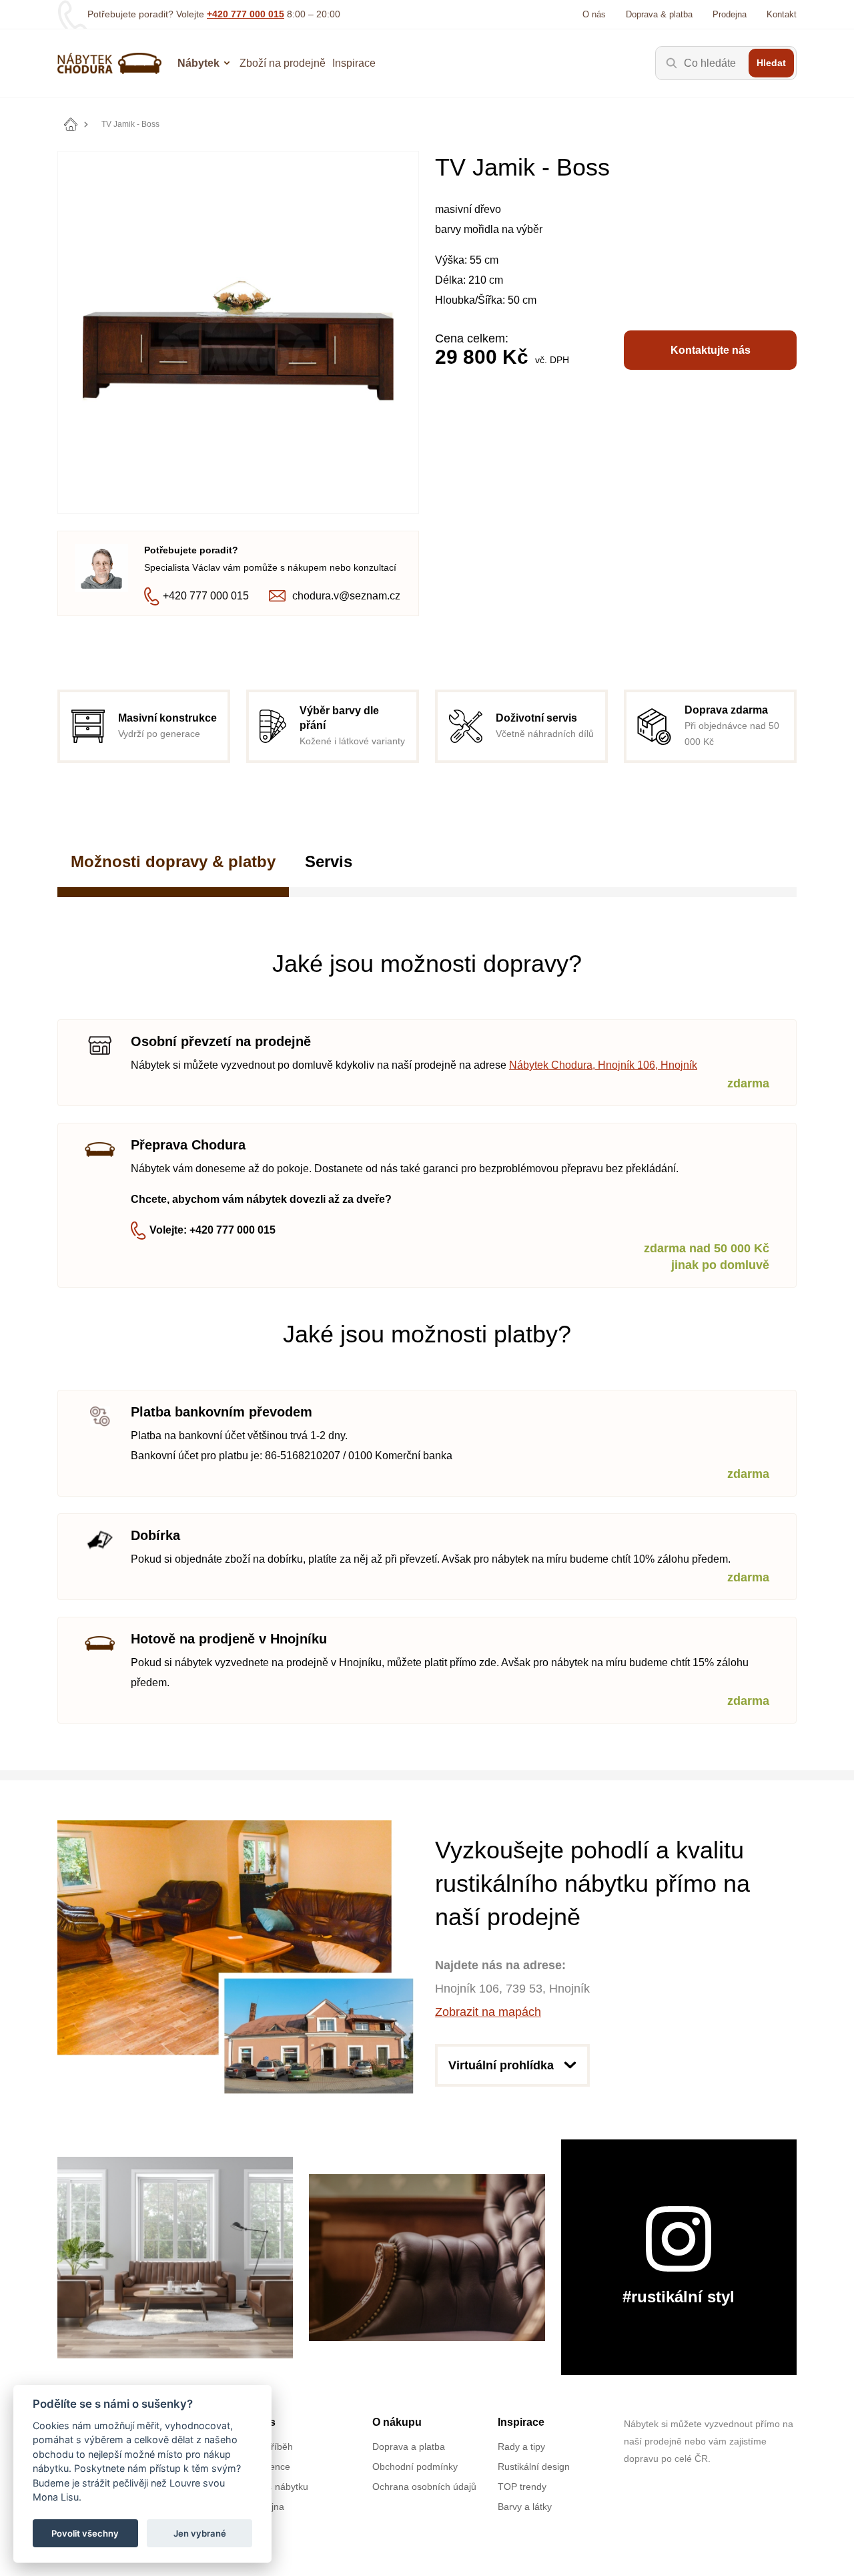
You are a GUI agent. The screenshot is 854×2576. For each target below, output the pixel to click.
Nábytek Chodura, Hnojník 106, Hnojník (603, 1065)
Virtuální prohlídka (501, 2065)
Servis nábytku (277, 2487)
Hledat (771, 63)
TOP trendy (522, 2487)
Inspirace (354, 63)
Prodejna (730, 14)
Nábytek (198, 63)
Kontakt (782, 14)
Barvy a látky (525, 2507)
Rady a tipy (521, 2446)
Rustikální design (534, 2467)
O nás (594, 14)
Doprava (659, 14)
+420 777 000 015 (246, 14)
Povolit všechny (85, 2533)
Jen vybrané (200, 2533)
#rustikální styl (679, 2297)
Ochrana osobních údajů (424, 2487)
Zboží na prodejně (283, 63)
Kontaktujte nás (711, 350)
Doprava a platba (409, 2446)
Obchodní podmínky (415, 2467)
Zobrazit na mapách (488, 2012)
